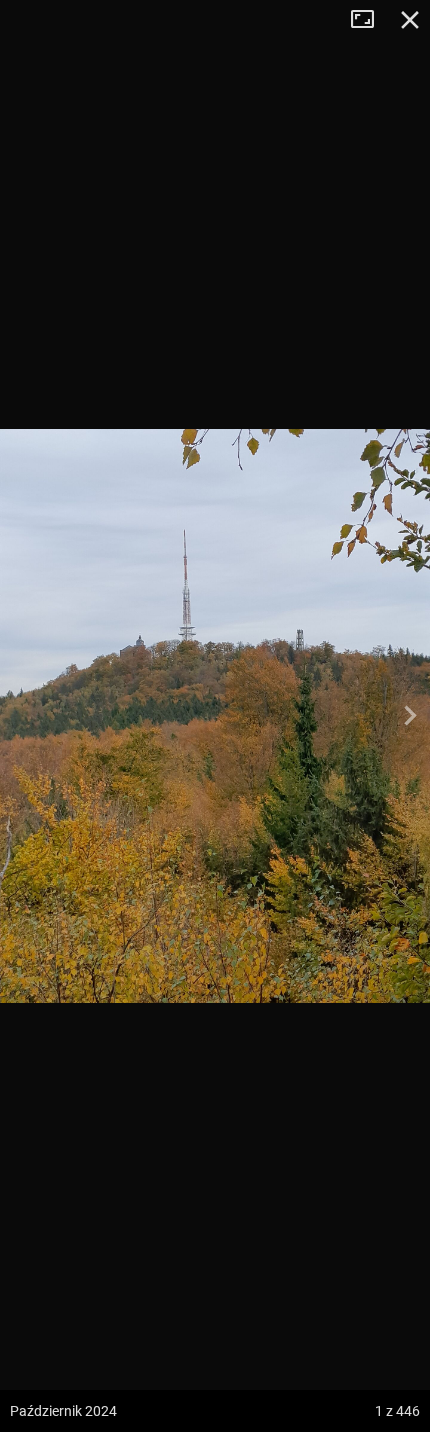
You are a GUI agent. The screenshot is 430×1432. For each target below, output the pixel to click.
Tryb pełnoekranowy (370, 20)
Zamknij (410, 20)
